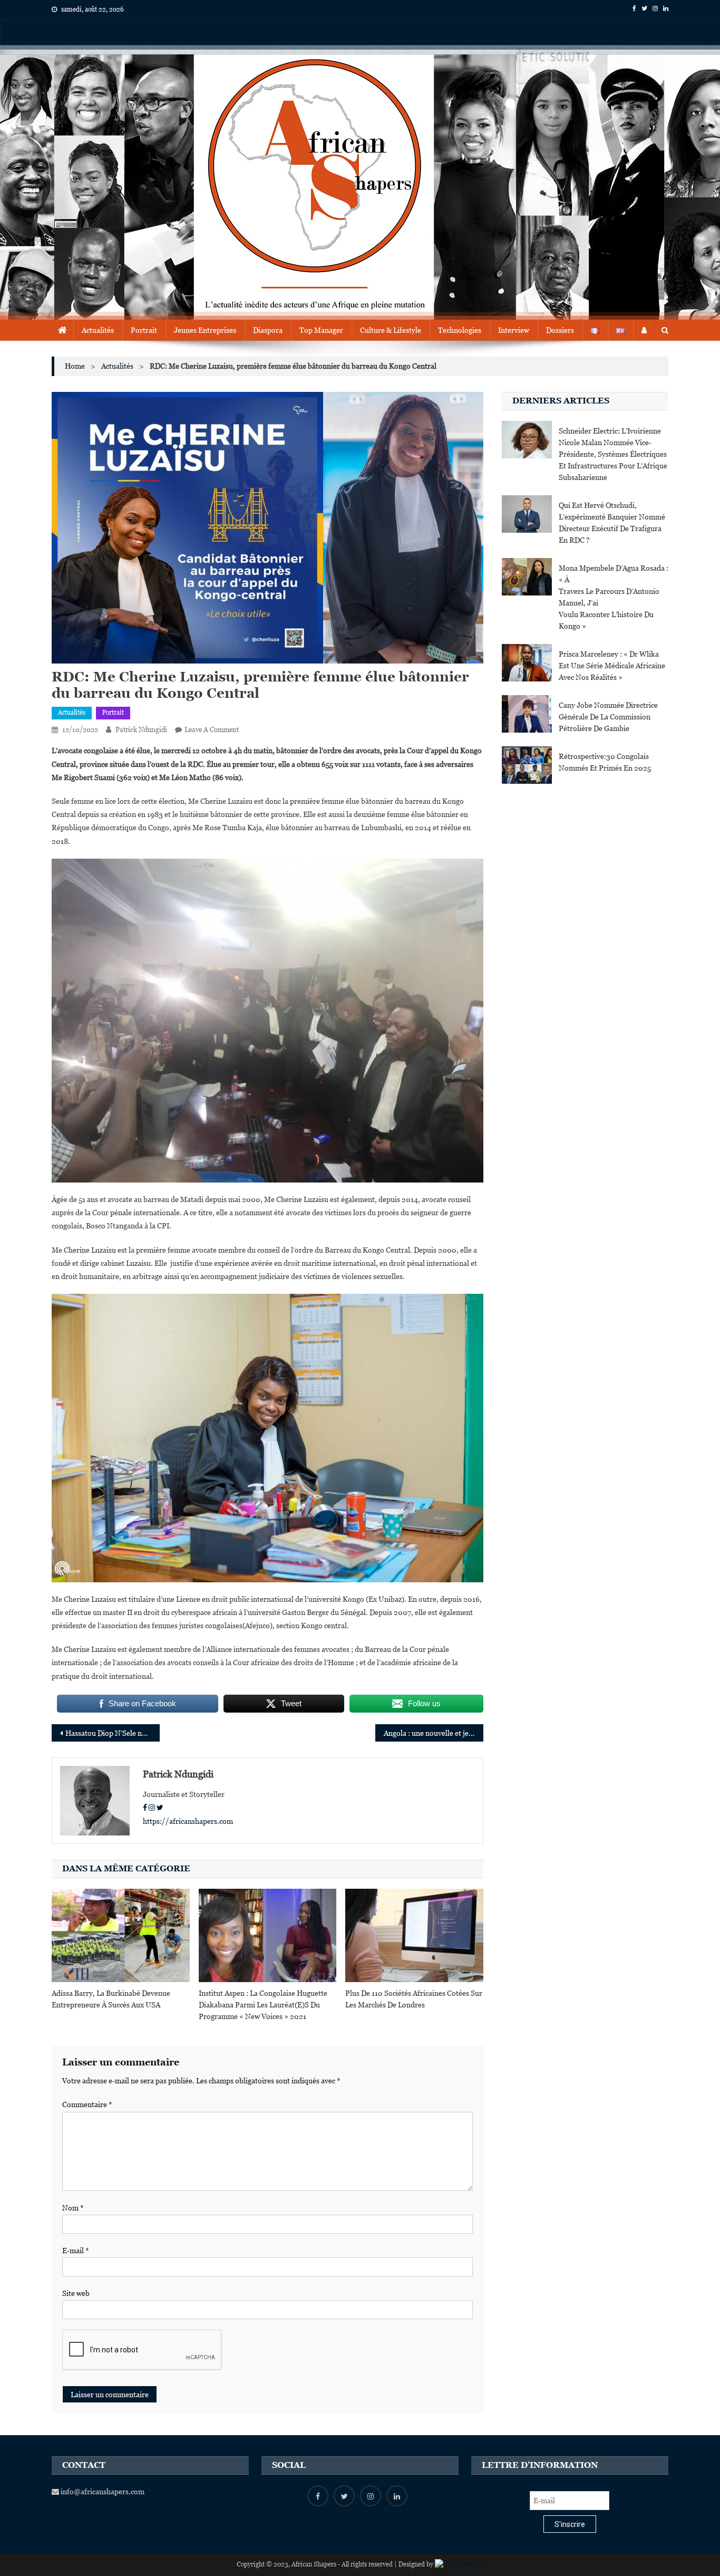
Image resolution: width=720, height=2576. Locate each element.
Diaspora (268, 330)
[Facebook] (145, 1808)
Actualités (98, 330)
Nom (73, 2208)
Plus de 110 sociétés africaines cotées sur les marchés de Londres (414, 1999)
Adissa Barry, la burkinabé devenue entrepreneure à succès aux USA (111, 1999)
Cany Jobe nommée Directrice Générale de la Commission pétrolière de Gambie (608, 717)
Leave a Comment (212, 730)
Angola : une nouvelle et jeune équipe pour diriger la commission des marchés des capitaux (434, 1733)
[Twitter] (160, 1808)
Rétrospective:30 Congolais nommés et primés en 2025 (605, 762)
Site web (76, 2293)
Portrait (144, 330)
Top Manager (321, 330)
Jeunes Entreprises (205, 330)
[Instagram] (152, 1808)
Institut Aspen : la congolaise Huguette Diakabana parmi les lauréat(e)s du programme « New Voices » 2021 (263, 2005)
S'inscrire (570, 2524)
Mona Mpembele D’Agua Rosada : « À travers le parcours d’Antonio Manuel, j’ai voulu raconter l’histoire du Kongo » (614, 597)
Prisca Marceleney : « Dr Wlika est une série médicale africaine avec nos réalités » (612, 666)
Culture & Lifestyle (391, 330)
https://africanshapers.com (188, 1821)
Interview (514, 330)
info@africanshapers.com (102, 2492)
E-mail (76, 2251)
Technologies (460, 330)
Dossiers (560, 330)
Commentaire (87, 2104)
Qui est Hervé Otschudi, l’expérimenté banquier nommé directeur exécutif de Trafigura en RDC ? (612, 523)
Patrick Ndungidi (141, 730)
